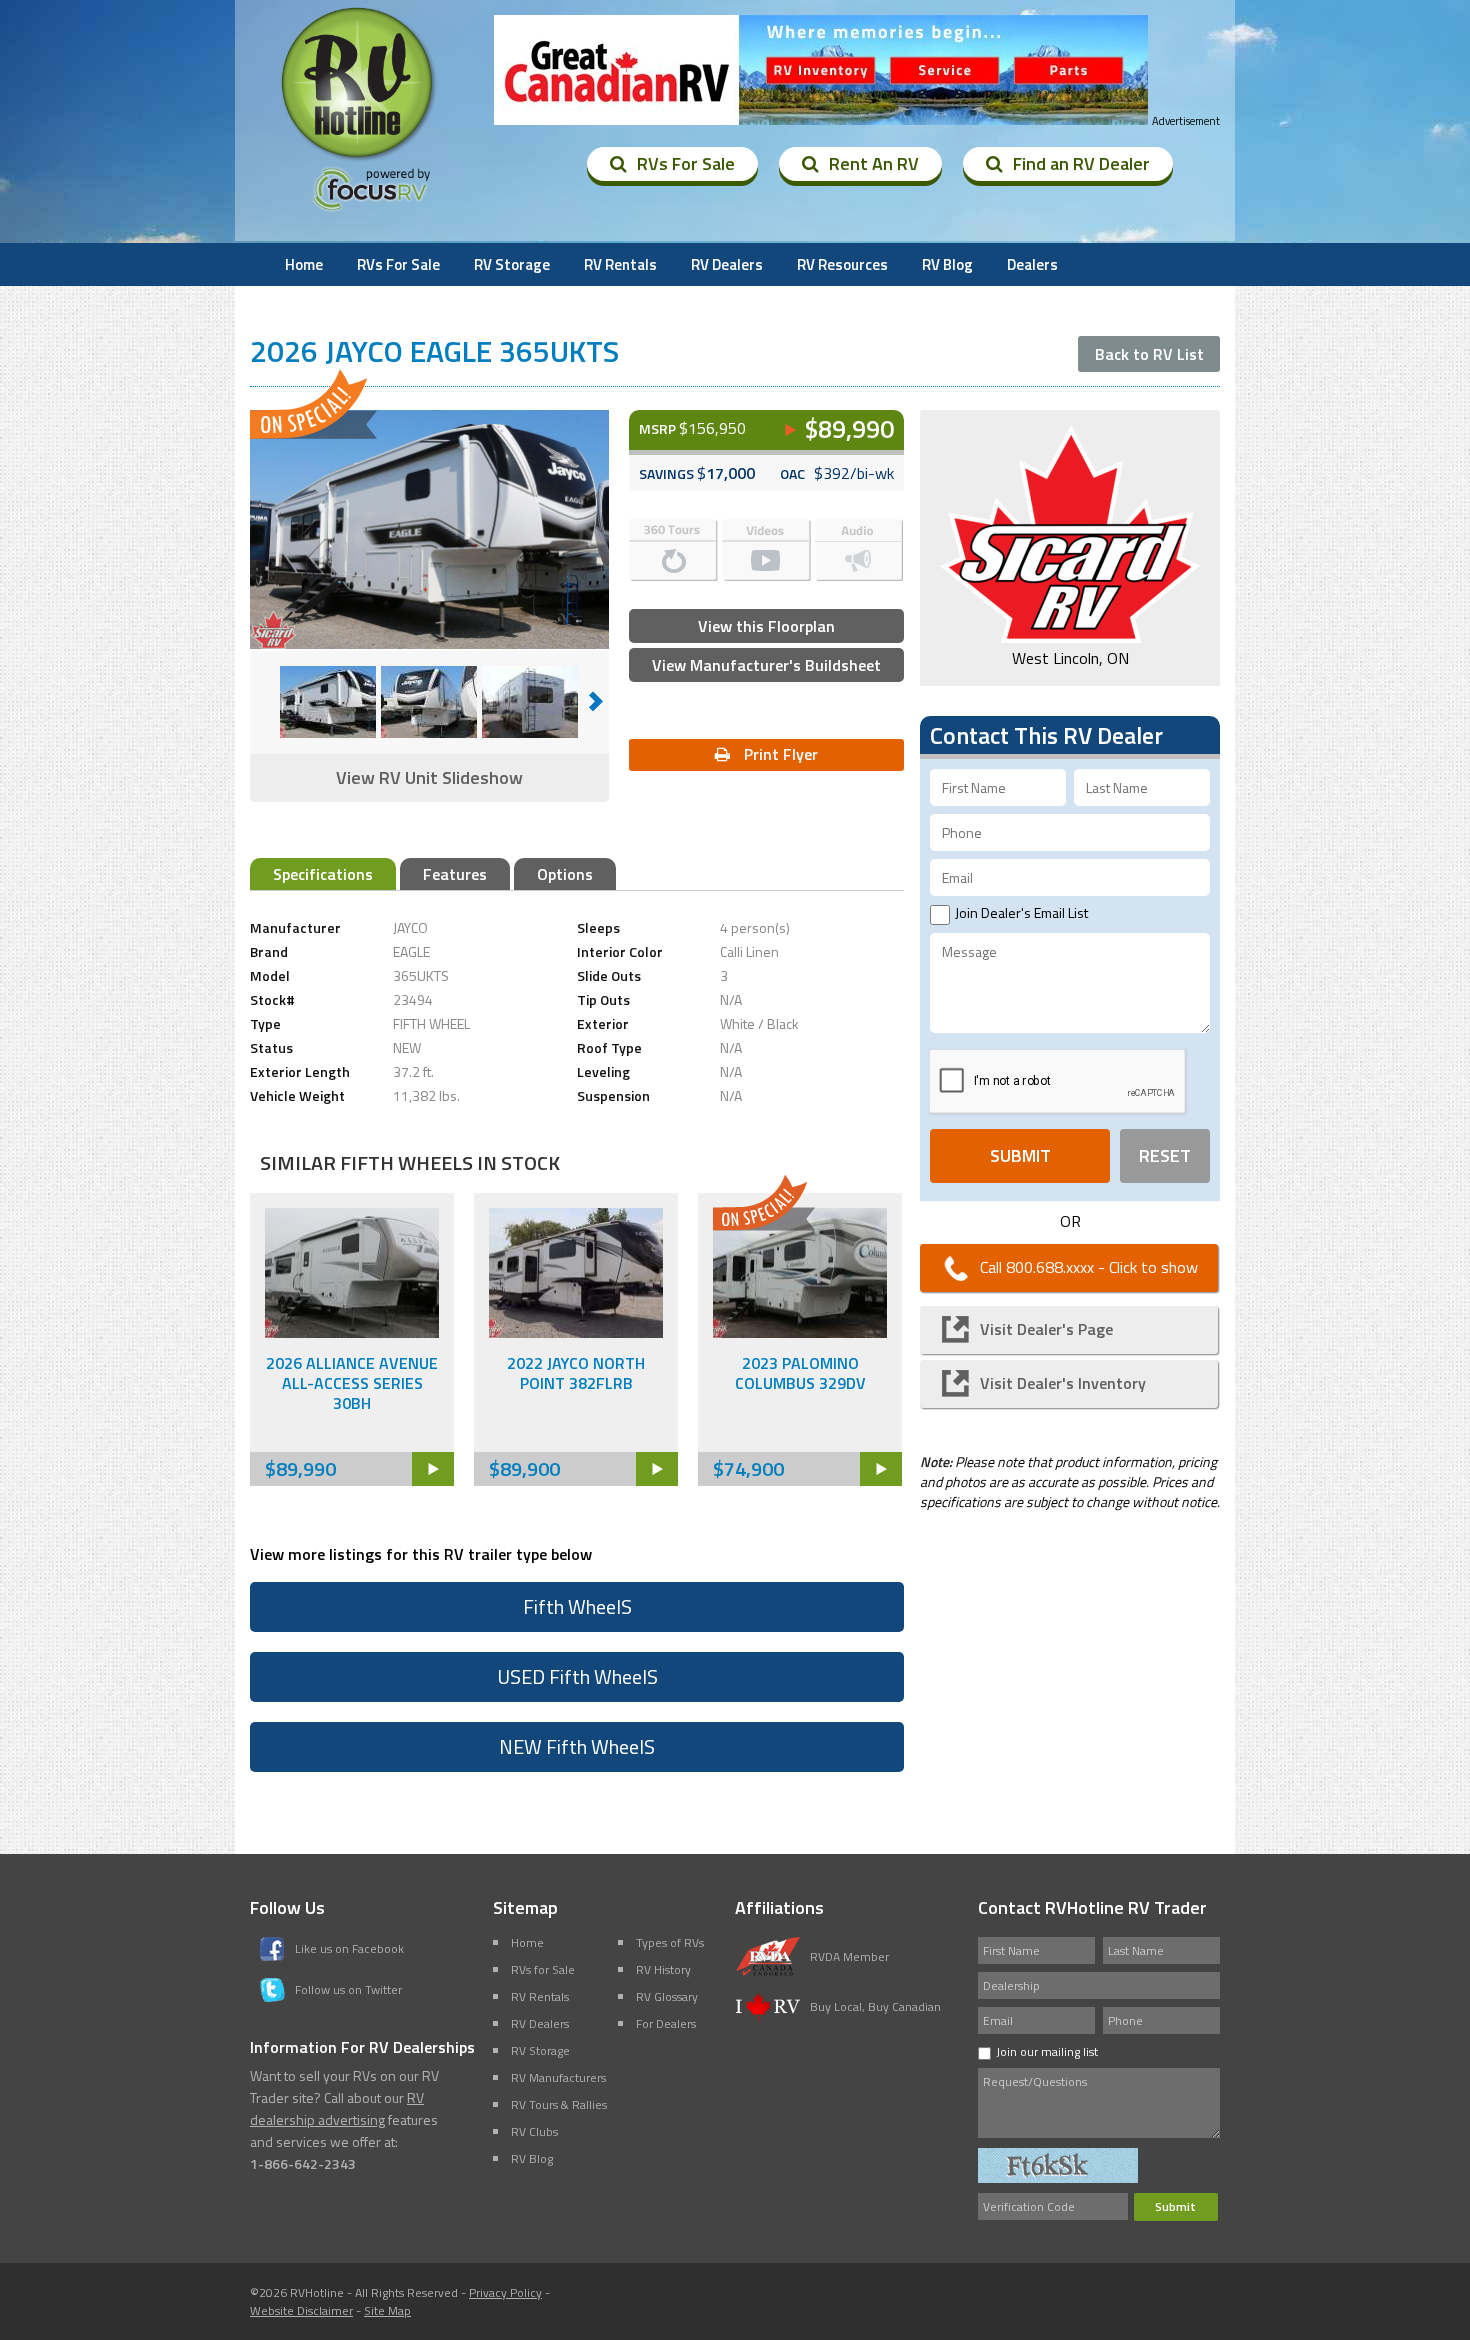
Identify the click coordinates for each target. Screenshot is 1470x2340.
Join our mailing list (1047, 2051)
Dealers (1032, 264)
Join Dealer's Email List (1021, 912)
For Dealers (666, 2023)
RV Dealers (727, 264)
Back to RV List (1149, 354)
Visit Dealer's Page (1046, 1329)
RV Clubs (534, 2131)
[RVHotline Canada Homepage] (359, 159)
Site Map (387, 2310)
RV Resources (842, 264)
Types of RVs (670, 1942)
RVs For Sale (686, 163)
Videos (766, 550)
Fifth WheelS (577, 1606)
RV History (663, 1969)
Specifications (323, 874)
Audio (859, 550)
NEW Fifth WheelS (577, 1746)
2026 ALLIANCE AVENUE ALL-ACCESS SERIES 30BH (352, 1383)
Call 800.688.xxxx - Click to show (1089, 1267)
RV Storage (512, 264)
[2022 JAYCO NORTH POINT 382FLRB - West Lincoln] (576, 1332)
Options (565, 874)
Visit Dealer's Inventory (1063, 1383)
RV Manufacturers (558, 2077)
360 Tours (673, 550)
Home (304, 264)
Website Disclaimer (301, 2310)
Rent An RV (874, 163)
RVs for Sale (543, 1969)
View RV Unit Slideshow (429, 777)
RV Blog (947, 264)
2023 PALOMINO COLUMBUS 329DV (800, 1373)
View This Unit (433, 1469)
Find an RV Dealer (1081, 163)
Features (455, 874)
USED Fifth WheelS (577, 1676)
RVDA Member (849, 1956)
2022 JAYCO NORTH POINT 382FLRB (576, 1373)
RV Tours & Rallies (559, 2104)
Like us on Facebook (349, 1948)
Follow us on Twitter (348, 1989)
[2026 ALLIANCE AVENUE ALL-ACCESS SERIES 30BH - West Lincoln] (352, 1332)
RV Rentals (620, 264)
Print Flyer (779, 754)
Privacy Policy (505, 2292)
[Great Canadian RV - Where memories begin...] (821, 71)
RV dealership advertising (337, 2108)
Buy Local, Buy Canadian (875, 2006)
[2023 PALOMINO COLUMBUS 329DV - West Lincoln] (800, 1332)
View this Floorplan (766, 626)
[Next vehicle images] (596, 701)
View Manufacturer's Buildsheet (766, 665)
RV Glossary (667, 1996)
